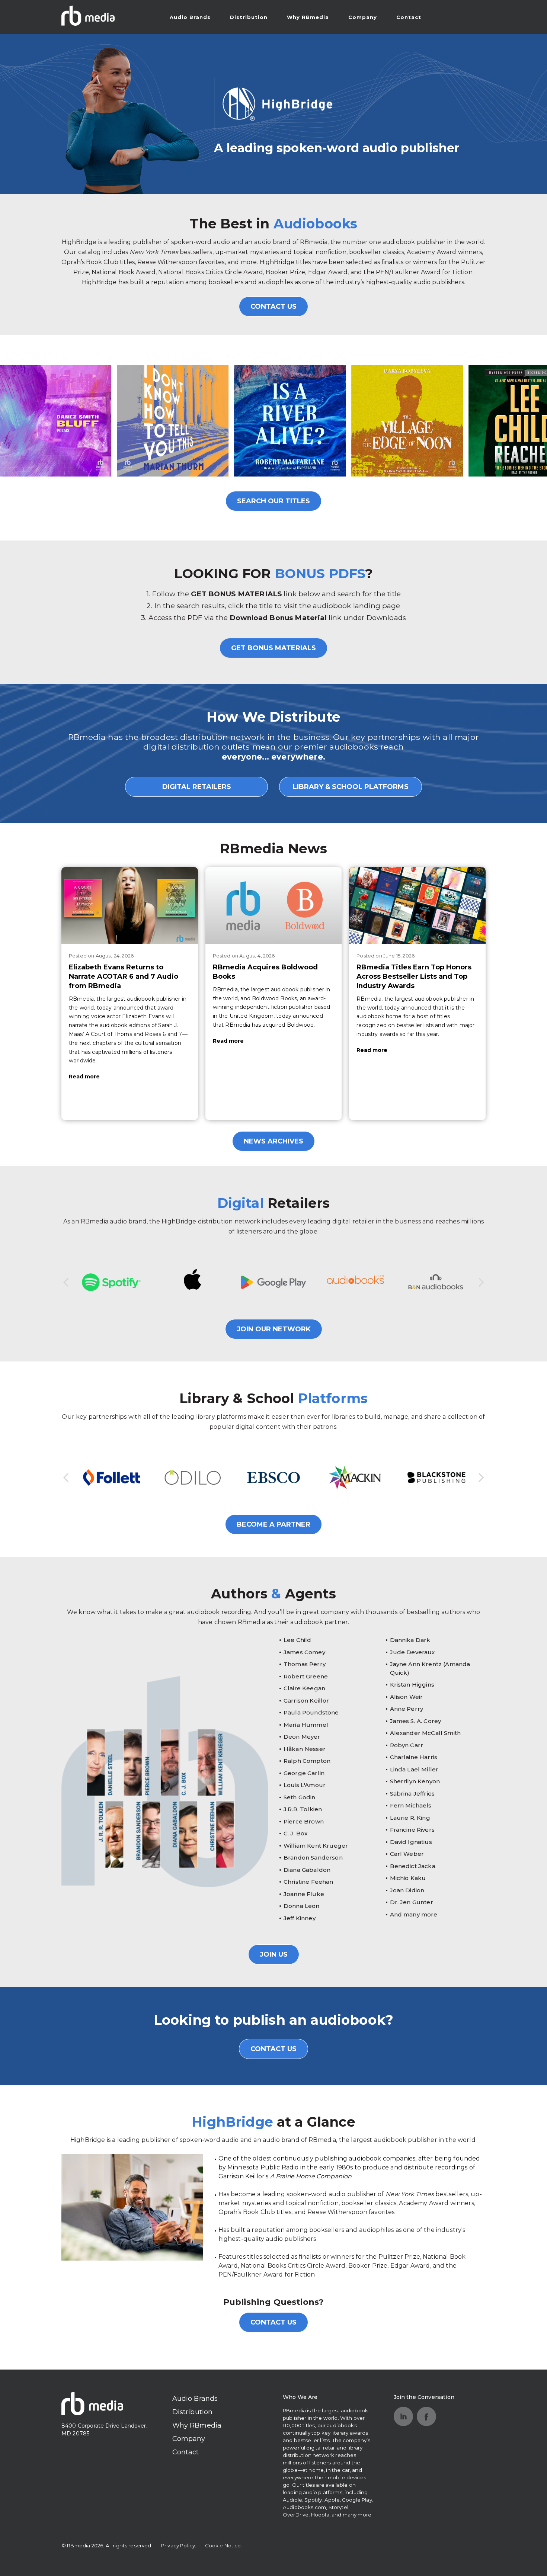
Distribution (249, 17)
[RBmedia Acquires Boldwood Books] (274, 905)
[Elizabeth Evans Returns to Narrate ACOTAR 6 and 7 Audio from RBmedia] (130, 905)
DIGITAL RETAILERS (197, 787)
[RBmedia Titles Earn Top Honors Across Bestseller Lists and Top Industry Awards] (417, 905)
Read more (84, 1077)
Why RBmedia (308, 17)
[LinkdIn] (403, 2416)
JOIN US (274, 1954)
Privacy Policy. (179, 2545)
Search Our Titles (273, 501)
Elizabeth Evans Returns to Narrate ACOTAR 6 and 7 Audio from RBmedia (124, 976)
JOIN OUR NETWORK (274, 1329)
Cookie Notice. (224, 2545)
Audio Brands (190, 17)
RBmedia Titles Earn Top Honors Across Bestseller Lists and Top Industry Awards (414, 976)
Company (363, 17)
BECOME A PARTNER (273, 1524)
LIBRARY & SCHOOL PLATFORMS (351, 787)
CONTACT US (273, 307)
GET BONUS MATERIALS (273, 648)
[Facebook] (426, 2416)
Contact (409, 17)
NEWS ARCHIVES (273, 1141)
